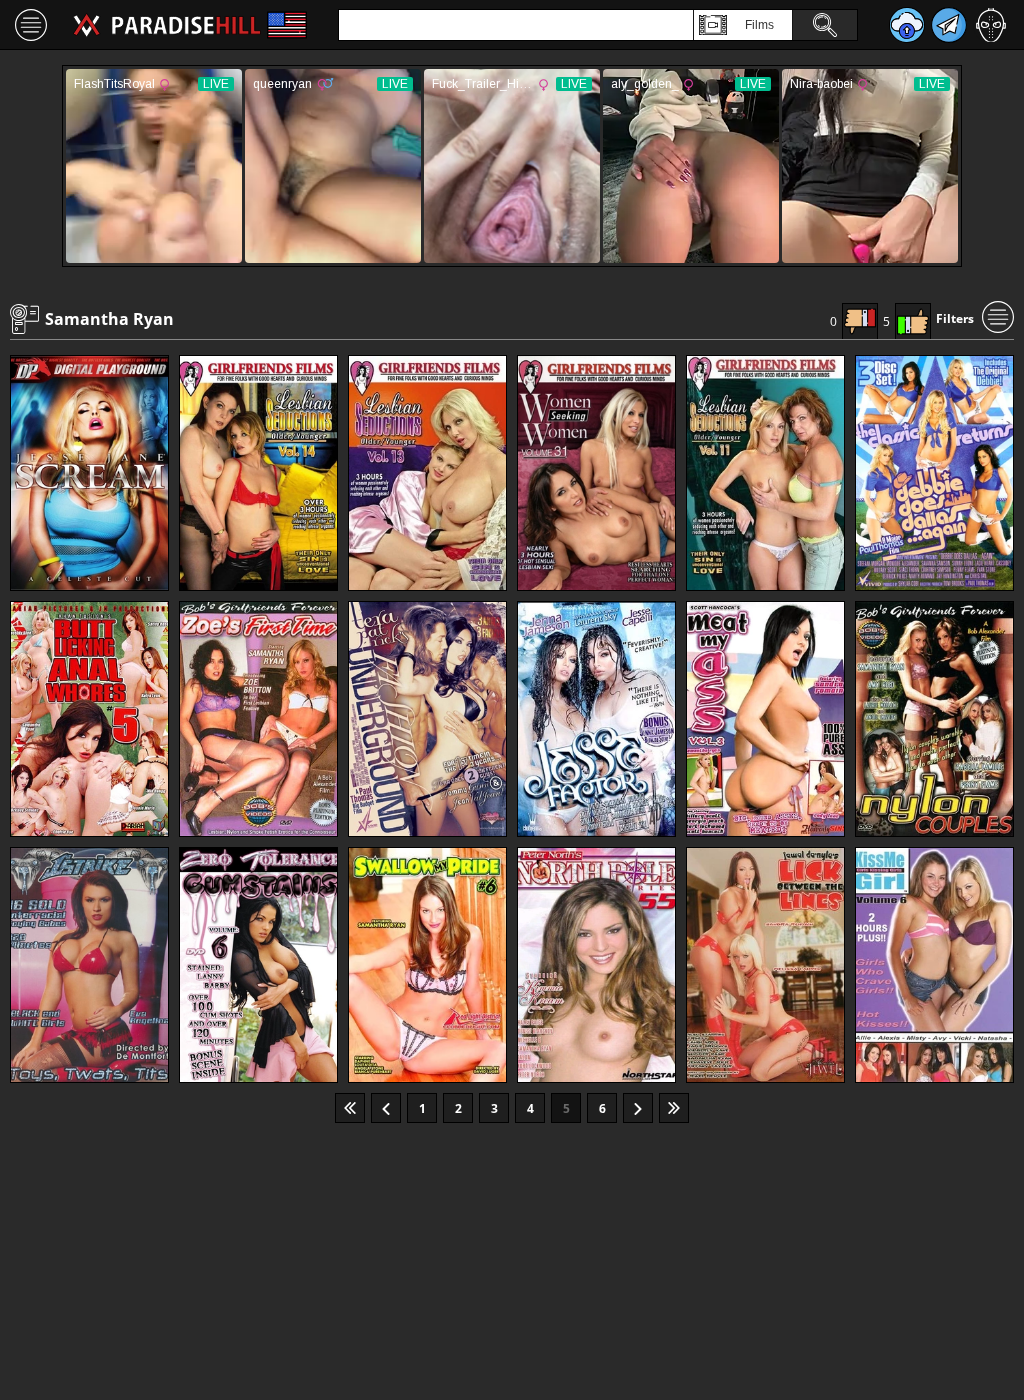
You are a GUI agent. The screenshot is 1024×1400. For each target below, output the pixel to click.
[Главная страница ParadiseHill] (167, 25)
